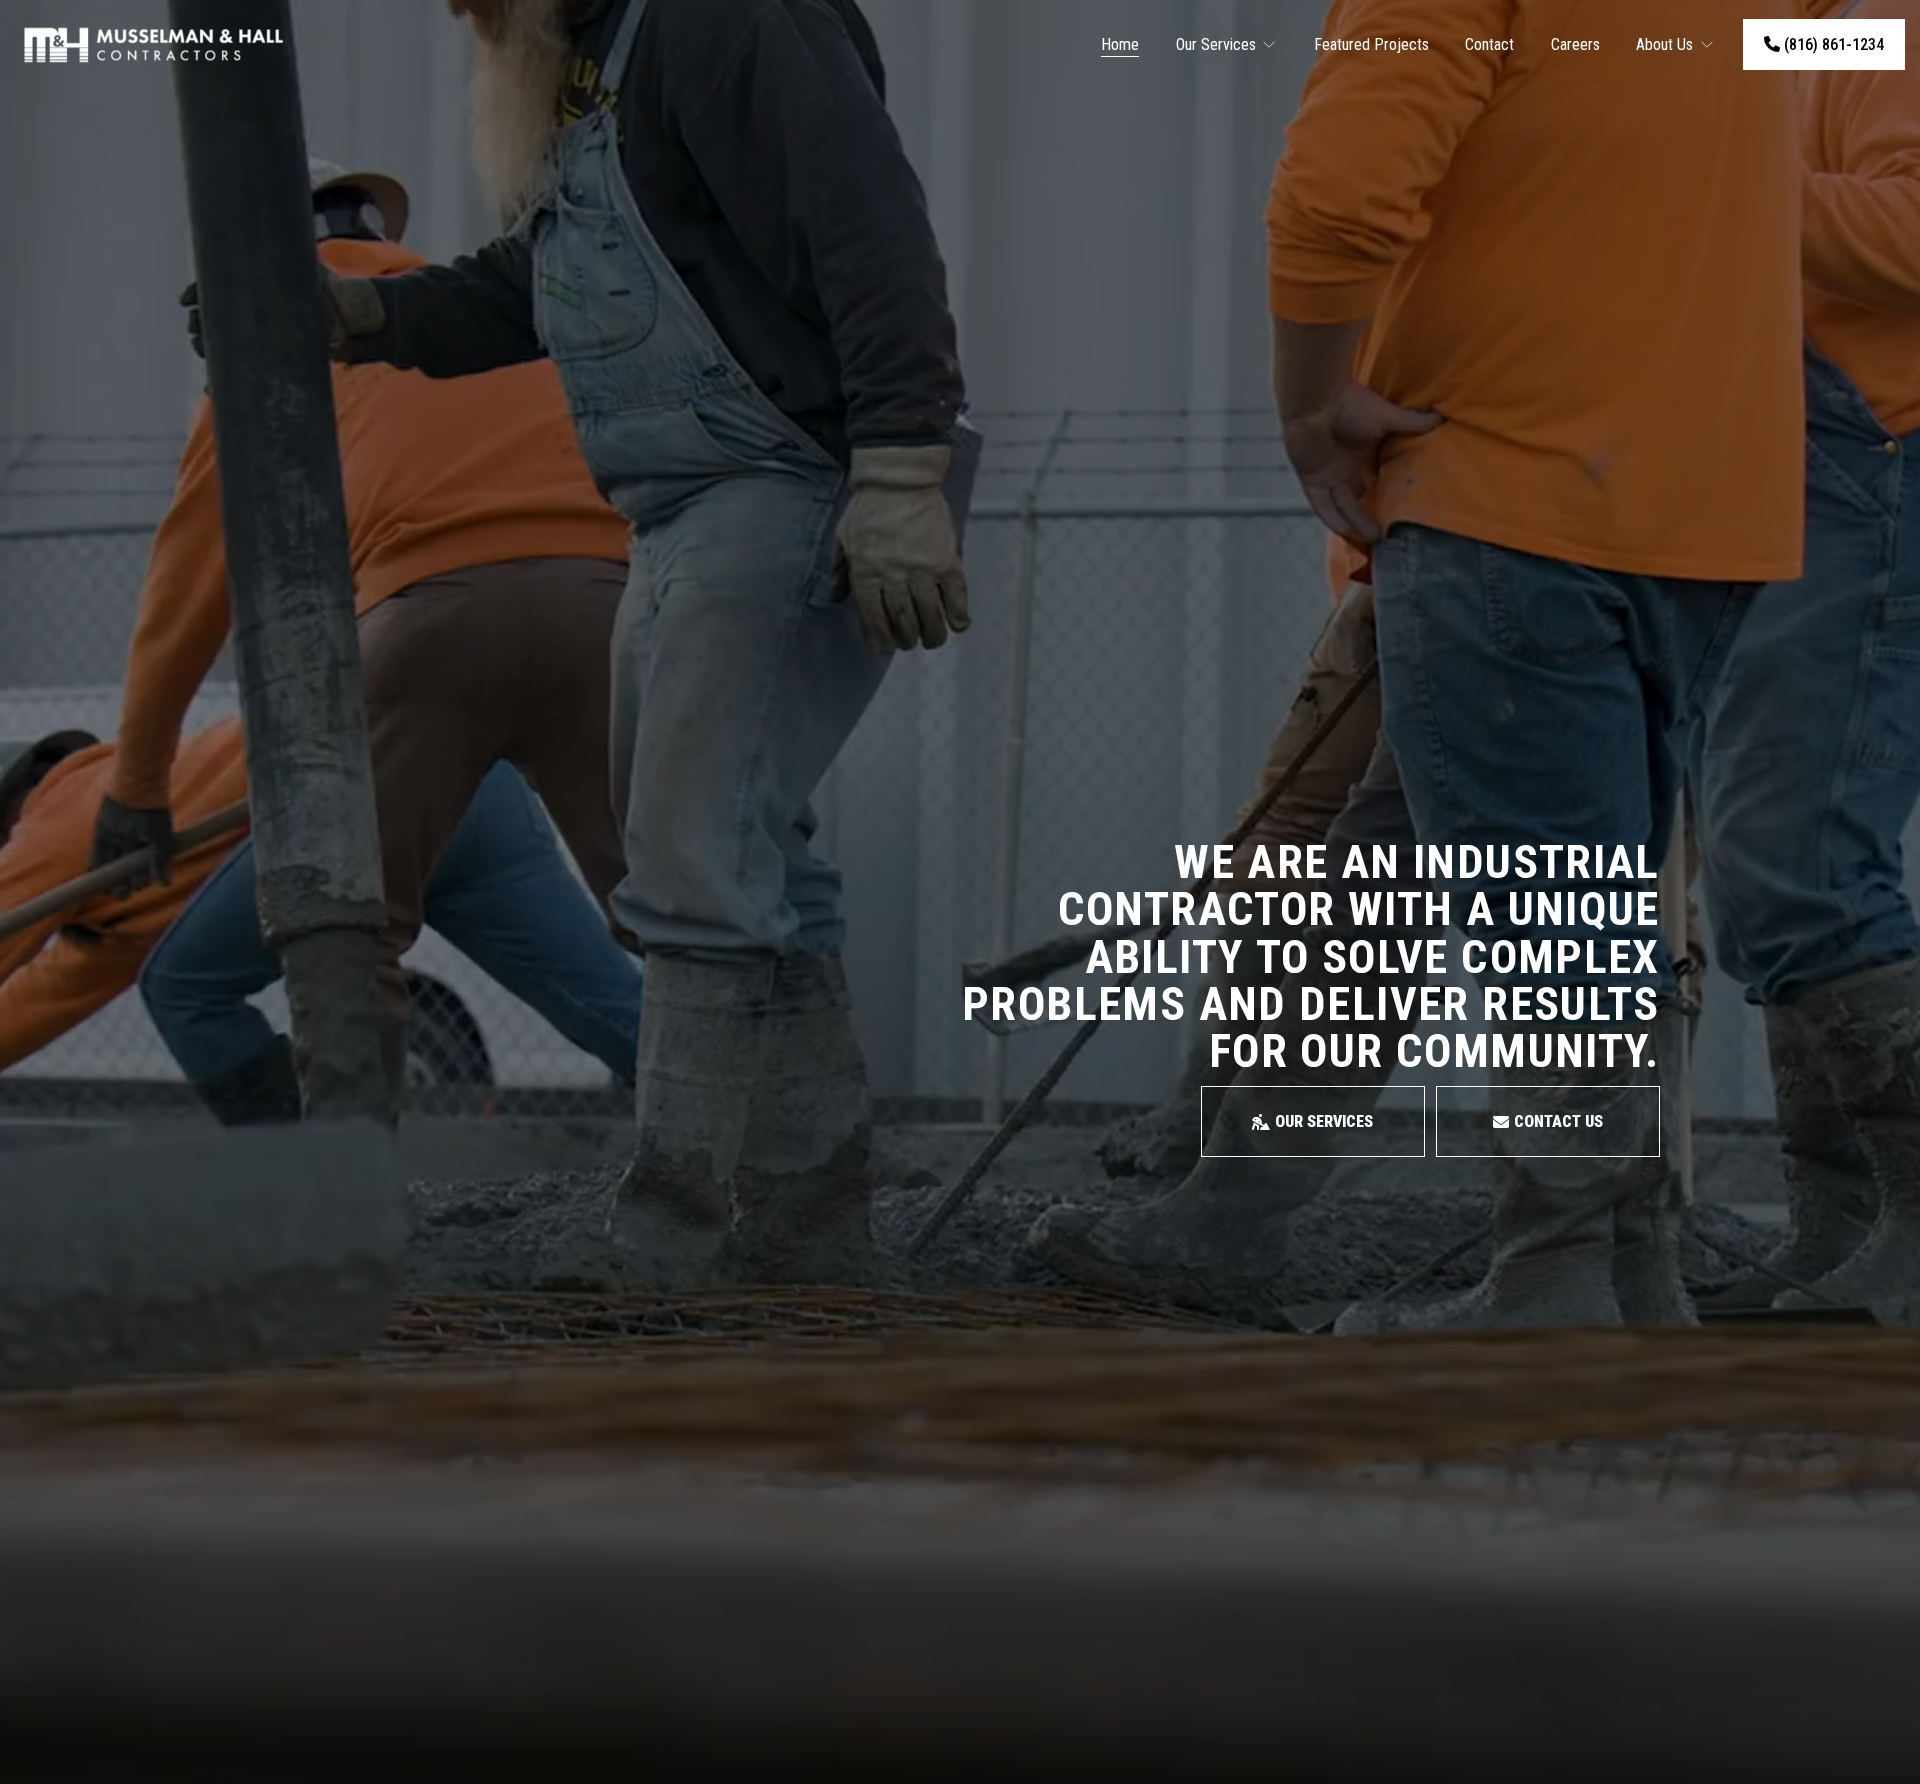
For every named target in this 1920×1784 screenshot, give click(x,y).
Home (1120, 44)
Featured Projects (1371, 44)
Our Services (1324, 1121)
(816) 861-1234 (1832, 44)
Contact (1489, 44)
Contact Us (1558, 1121)
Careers (1575, 44)
